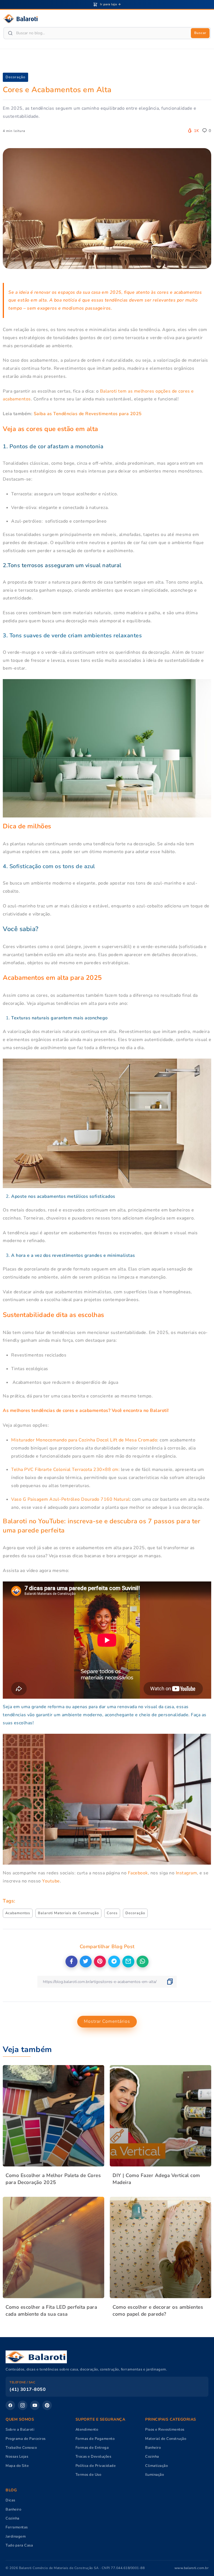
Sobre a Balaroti (20, 2430)
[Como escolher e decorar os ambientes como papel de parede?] (160, 2247)
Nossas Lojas (17, 2457)
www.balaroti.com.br (192, 2568)
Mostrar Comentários (107, 2021)
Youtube (51, 1881)
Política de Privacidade (96, 2466)
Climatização (156, 2466)
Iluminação (155, 2475)
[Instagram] (23, 2405)
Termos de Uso (88, 2475)
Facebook (138, 1873)
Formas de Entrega (92, 2448)
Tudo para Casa (19, 2545)
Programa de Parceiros (26, 2439)
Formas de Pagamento (95, 2439)
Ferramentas (17, 2527)
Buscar (200, 33)
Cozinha (152, 2457)
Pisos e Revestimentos (165, 2430)
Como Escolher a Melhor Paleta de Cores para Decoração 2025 (53, 2179)
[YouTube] (35, 2405)
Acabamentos (18, 1913)
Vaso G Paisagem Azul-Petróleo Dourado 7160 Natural (70, 1499)
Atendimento (87, 2430)
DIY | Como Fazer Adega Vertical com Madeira (156, 2179)
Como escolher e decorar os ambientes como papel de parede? (158, 2311)
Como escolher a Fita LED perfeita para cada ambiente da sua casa (51, 2311)
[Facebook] (10, 2405)
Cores (112, 1913)
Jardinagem (16, 2536)
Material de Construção (166, 2439)
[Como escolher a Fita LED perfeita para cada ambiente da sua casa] (53, 2247)
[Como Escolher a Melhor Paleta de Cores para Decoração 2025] (53, 2116)
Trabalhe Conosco (21, 2448)
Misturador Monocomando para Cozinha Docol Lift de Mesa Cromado (84, 1440)
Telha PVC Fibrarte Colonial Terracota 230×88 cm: (65, 1470)
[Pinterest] (47, 2405)
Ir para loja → (110, 4)
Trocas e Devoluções (93, 2457)
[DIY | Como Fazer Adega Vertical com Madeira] (160, 2116)
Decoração (15, 77)
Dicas (10, 2500)
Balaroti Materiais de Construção (68, 1913)
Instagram (187, 1873)
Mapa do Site (17, 2466)
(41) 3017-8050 (28, 2389)
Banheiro (153, 2448)
